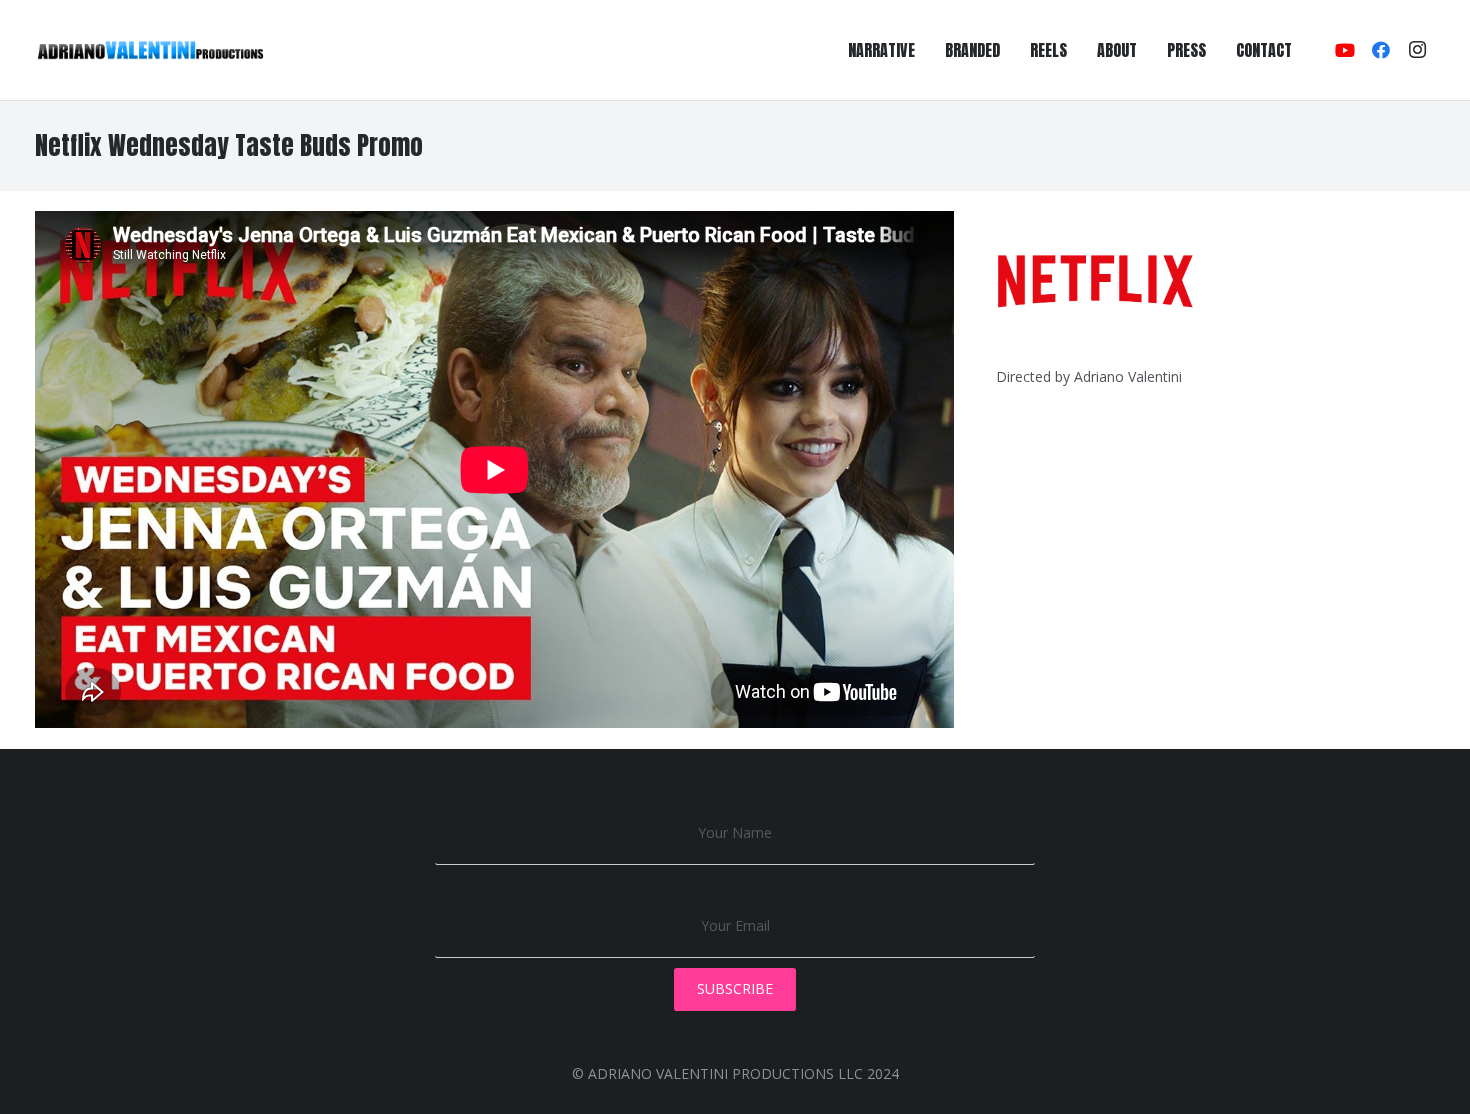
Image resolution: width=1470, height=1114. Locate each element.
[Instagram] (1417, 50)
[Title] (150, 50)
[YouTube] (1345, 50)
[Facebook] (1381, 50)
